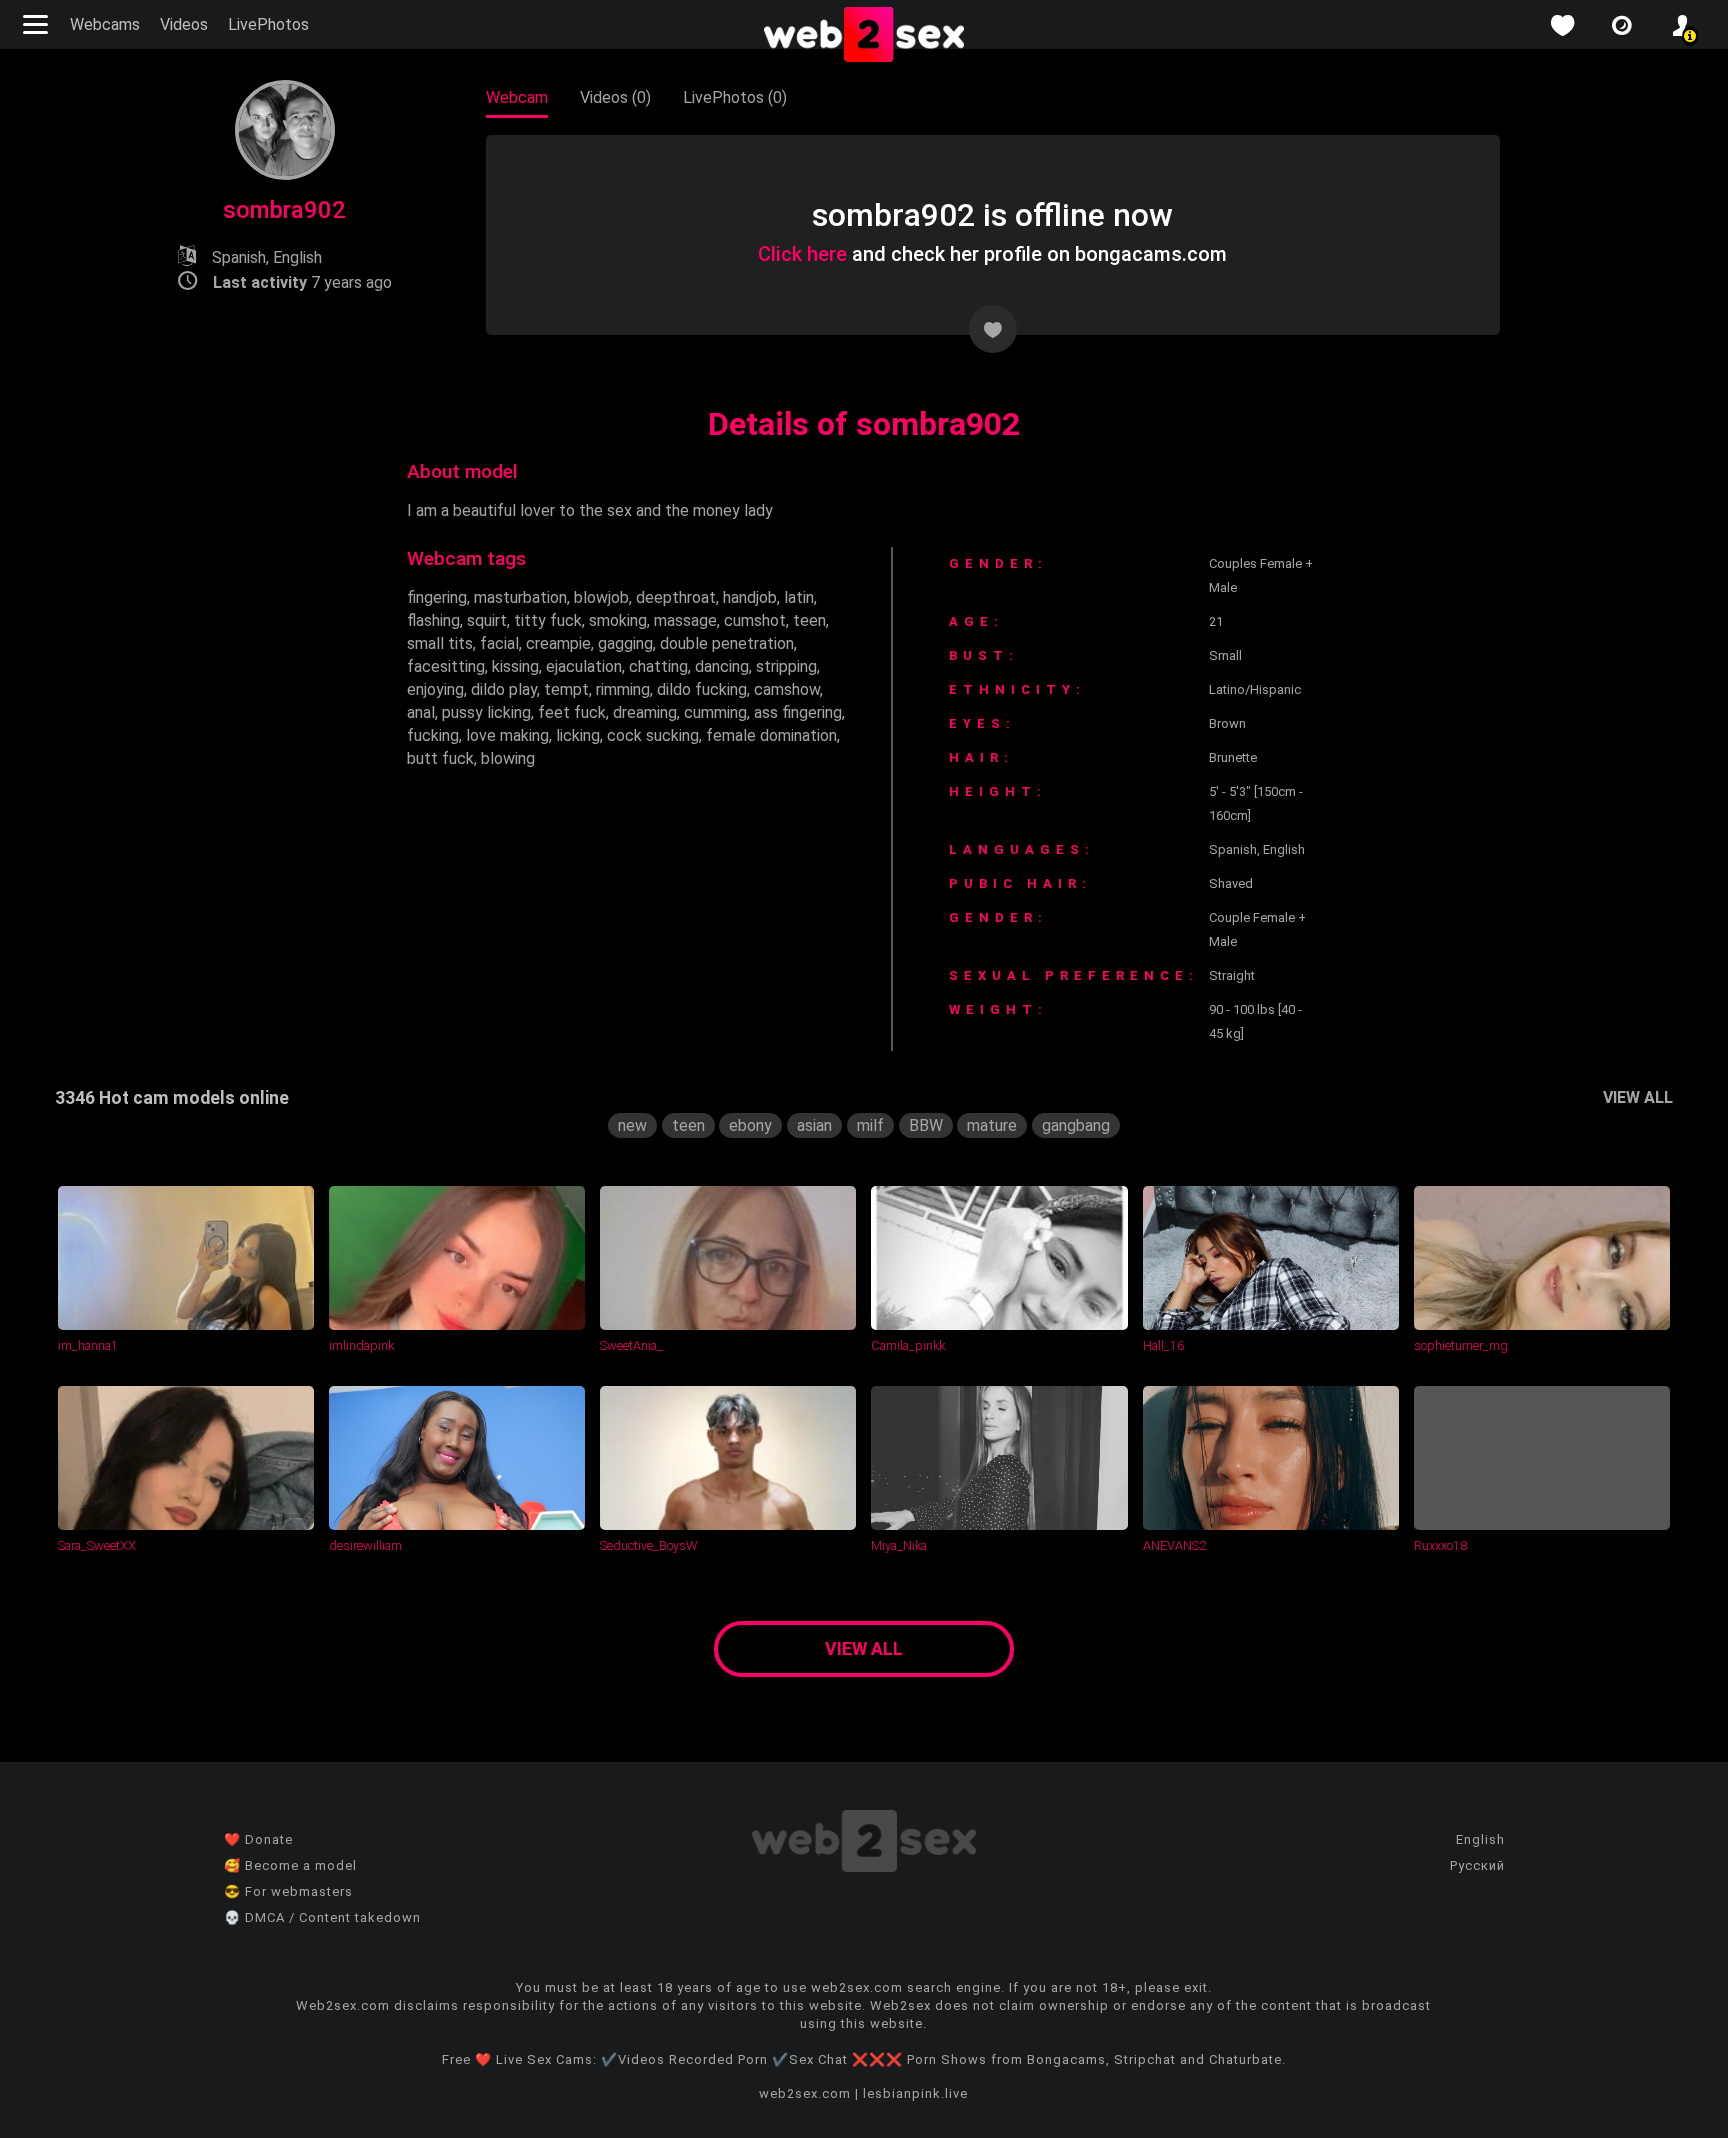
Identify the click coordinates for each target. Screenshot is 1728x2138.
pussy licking (486, 712)
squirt (487, 620)
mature (992, 1125)
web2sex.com (805, 2093)
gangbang (1076, 1125)
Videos (184, 24)
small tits (440, 643)
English (1480, 1839)
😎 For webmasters (288, 1891)
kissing (515, 666)
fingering (437, 597)
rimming (623, 689)
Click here (802, 254)
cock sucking (653, 735)
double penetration (727, 643)
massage (685, 620)
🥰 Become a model (290, 1865)
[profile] (1682, 25)
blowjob (601, 597)
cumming (715, 712)
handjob (750, 597)
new (632, 1125)
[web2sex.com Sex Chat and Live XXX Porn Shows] (864, 36)
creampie (558, 643)
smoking (618, 620)
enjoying (435, 689)
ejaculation (584, 666)
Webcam (517, 97)
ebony (750, 1125)
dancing (722, 666)
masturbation (520, 597)
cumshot (755, 620)
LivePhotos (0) (735, 97)
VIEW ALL (1638, 1097)
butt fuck (440, 758)
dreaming (645, 712)
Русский (1477, 1865)
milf (870, 1125)
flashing (433, 620)
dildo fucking (702, 689)
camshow (787, 689)
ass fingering (798, 712)
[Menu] (38, 24)
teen (809, 620)
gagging (625, 643)
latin (799, 597)
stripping (786, 666)
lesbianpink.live (915, 2093)
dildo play (504, 689)
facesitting (446, 666)
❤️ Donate (258, 1839)
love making (507, 735)
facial (499, 643)
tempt (566, 689)
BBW (926, 1125)
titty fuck (548, 620)
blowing (508, 758)
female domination (771, 735)
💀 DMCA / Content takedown (322, 1917)
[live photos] (1622, 25)
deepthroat (676, 597)
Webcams (105, 24)
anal (421, 712)
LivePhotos (268, 24)
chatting (658, 666)
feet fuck (572, 712)
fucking (433, 735)
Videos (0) (615, 97)
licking (578, 735)
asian (814, 1125)
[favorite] (1562, 25)
